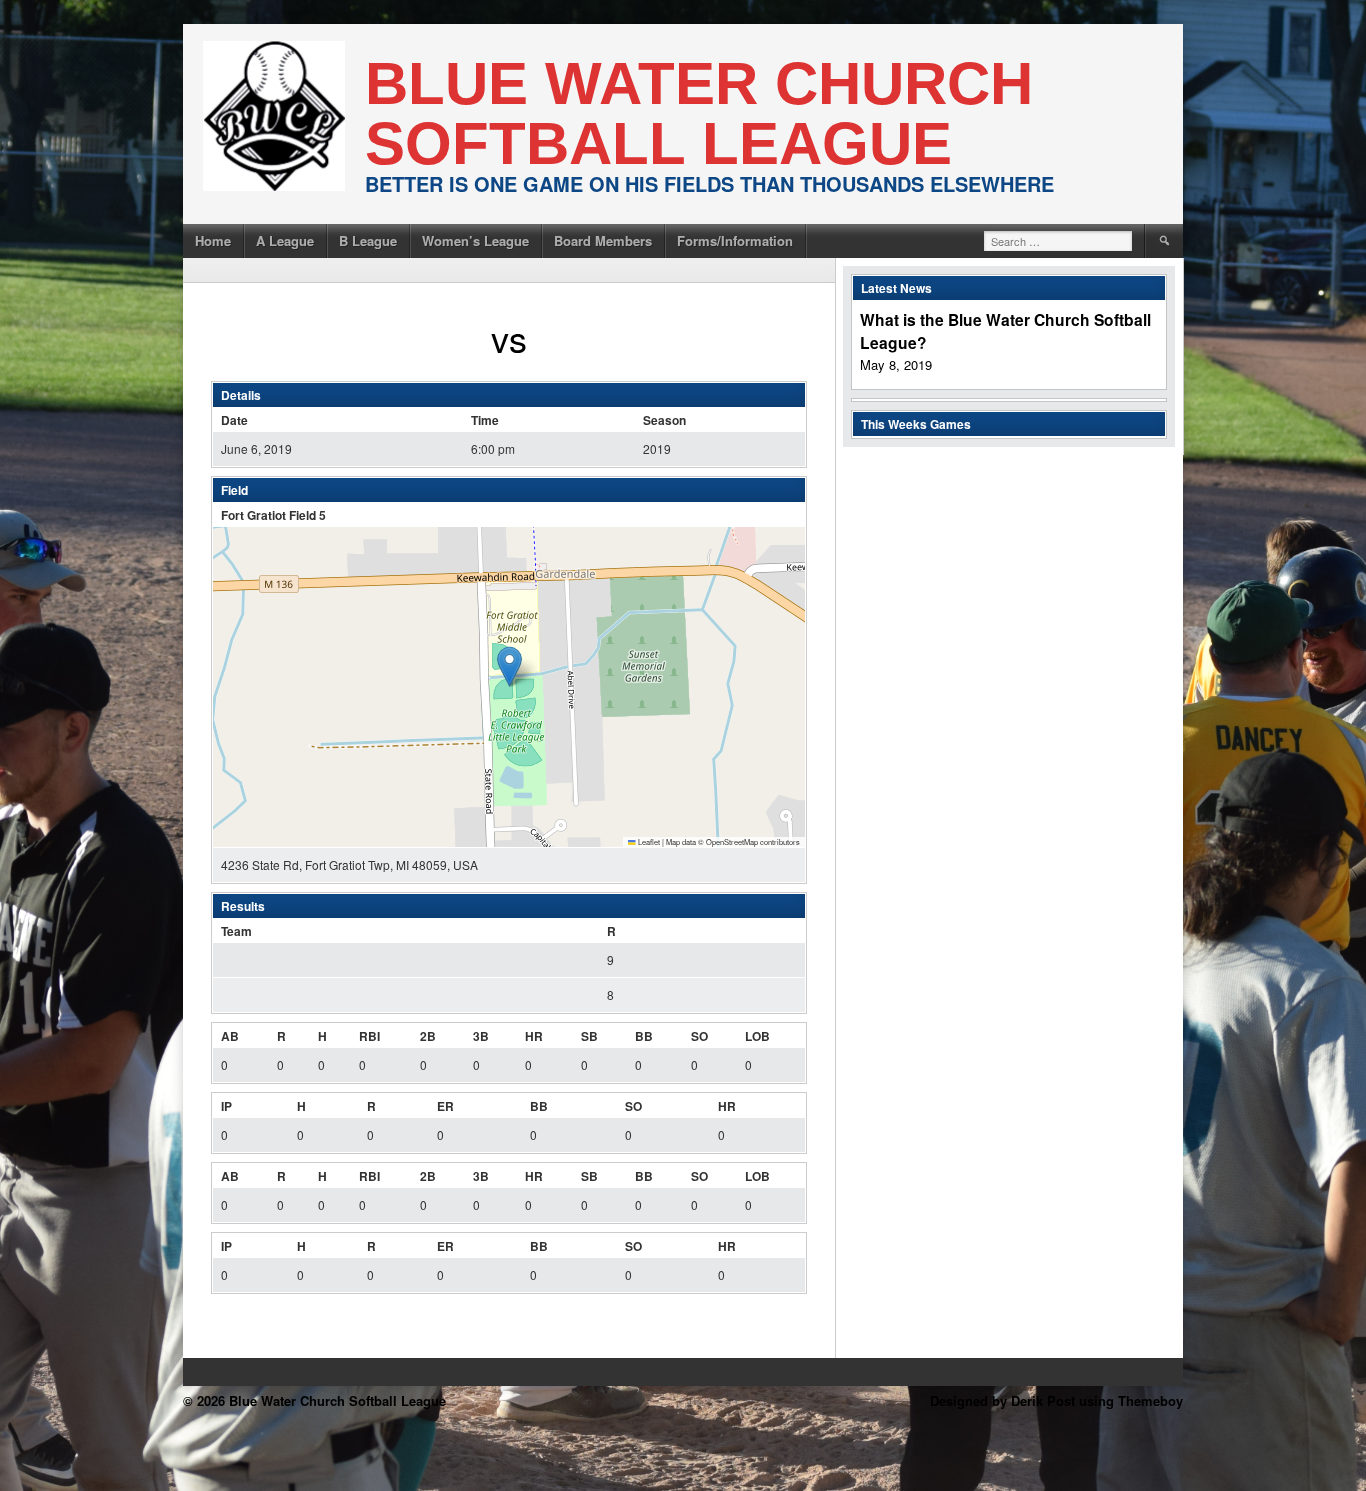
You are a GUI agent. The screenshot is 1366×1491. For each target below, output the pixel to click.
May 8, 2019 (896, 364)
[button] (509, 666)
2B (428, 1036)
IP (226, 1106)
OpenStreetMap (732, 841)
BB (644, 1036)
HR (534, 1036)
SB (589, 1036)
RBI (369, 1036)
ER (445, 1106)
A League (285, 240)
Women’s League (475, 240)
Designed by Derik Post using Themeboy (1056, 1400)
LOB (757, 1036)
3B (481, 1036)
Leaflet (648, 841)
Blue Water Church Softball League (699, 113)
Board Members (603, 240)
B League (368, 240)
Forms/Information (735, 240)
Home (213, 240)
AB (230, 1036)
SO (699, 1036)
